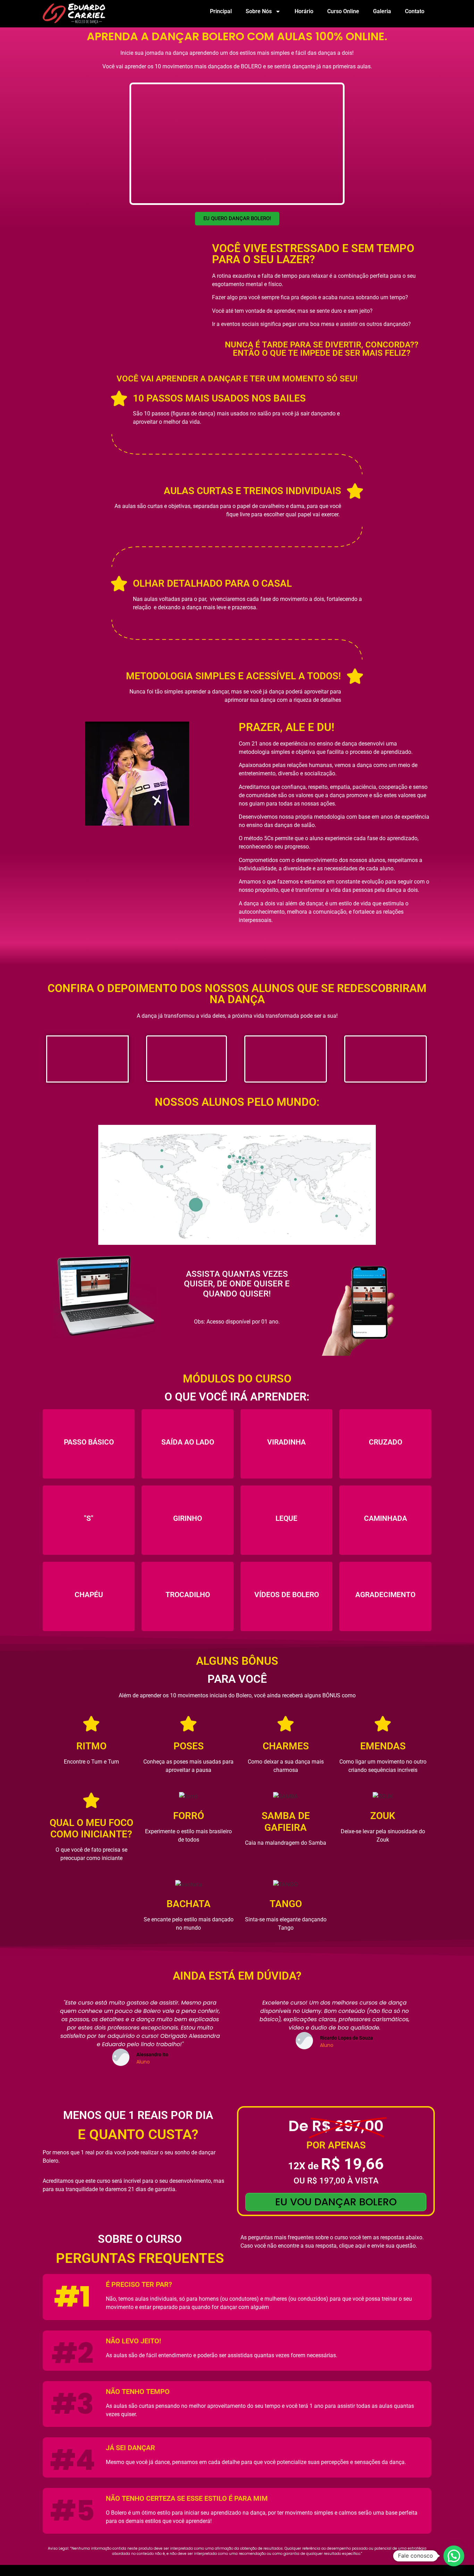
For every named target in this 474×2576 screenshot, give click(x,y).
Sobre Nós (259, 11)
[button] (454, 2556)
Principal (221, 11)
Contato (415, 11)
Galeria (382, 11)
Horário (304, 11)
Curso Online (343, 11)
